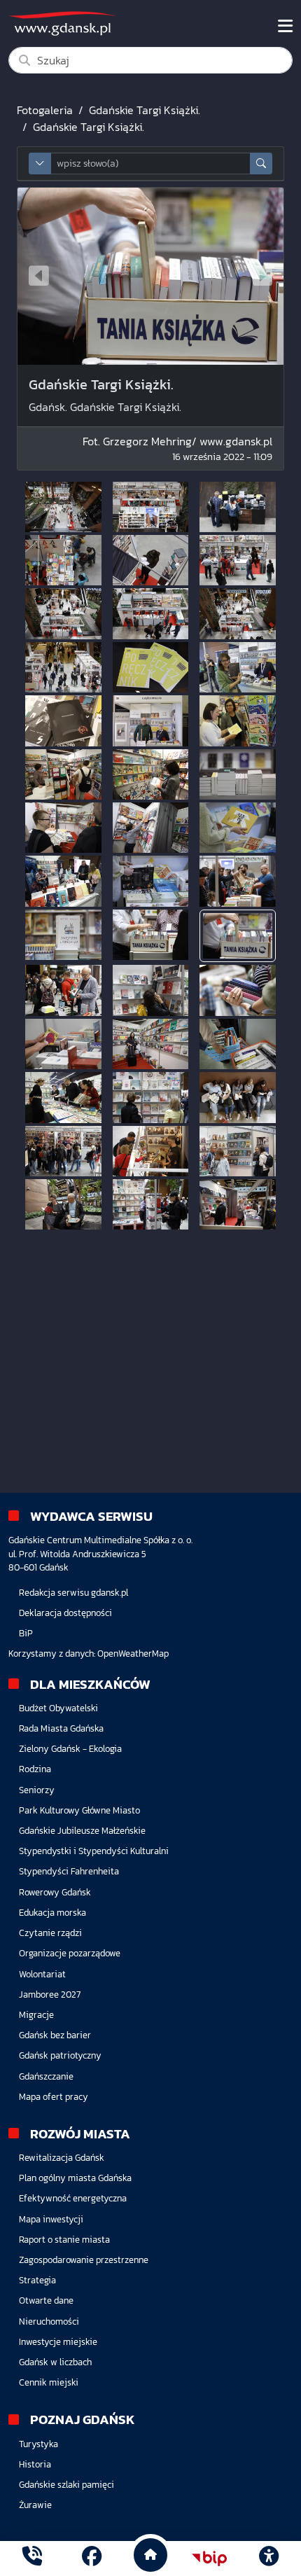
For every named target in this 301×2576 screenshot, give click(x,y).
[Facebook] (92, 2558)
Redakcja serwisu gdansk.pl (73, 1593)
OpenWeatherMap (133, 1653)
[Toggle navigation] (285, 26)
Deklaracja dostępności (65, 1613)
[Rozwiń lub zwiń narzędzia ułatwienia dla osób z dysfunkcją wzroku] (269, 2558)
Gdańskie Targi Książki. (145, 110)
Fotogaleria (45, 110)
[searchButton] (261, 163)
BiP (26, 1633)
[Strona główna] (32, 2558)
